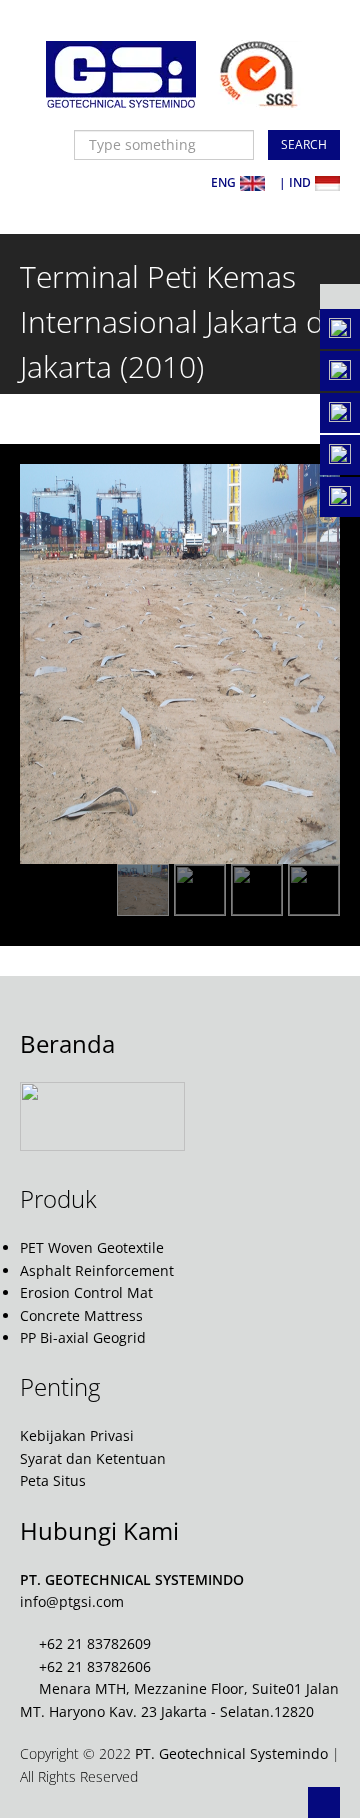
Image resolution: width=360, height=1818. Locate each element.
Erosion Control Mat (86, 1292)
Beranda (67, 1043)
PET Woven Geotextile (92, 1247)
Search (304, 144)
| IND (295, 182)
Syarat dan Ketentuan (93, 1458)
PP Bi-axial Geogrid (83, 1337)
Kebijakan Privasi (77, 1435)
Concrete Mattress (81, 1315)
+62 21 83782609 (95, 1643)
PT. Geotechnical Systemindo (231, 1753)
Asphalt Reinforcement (97, 1270)
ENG (223, 182)
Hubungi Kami (99, 1530)
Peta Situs (53, 1480)
